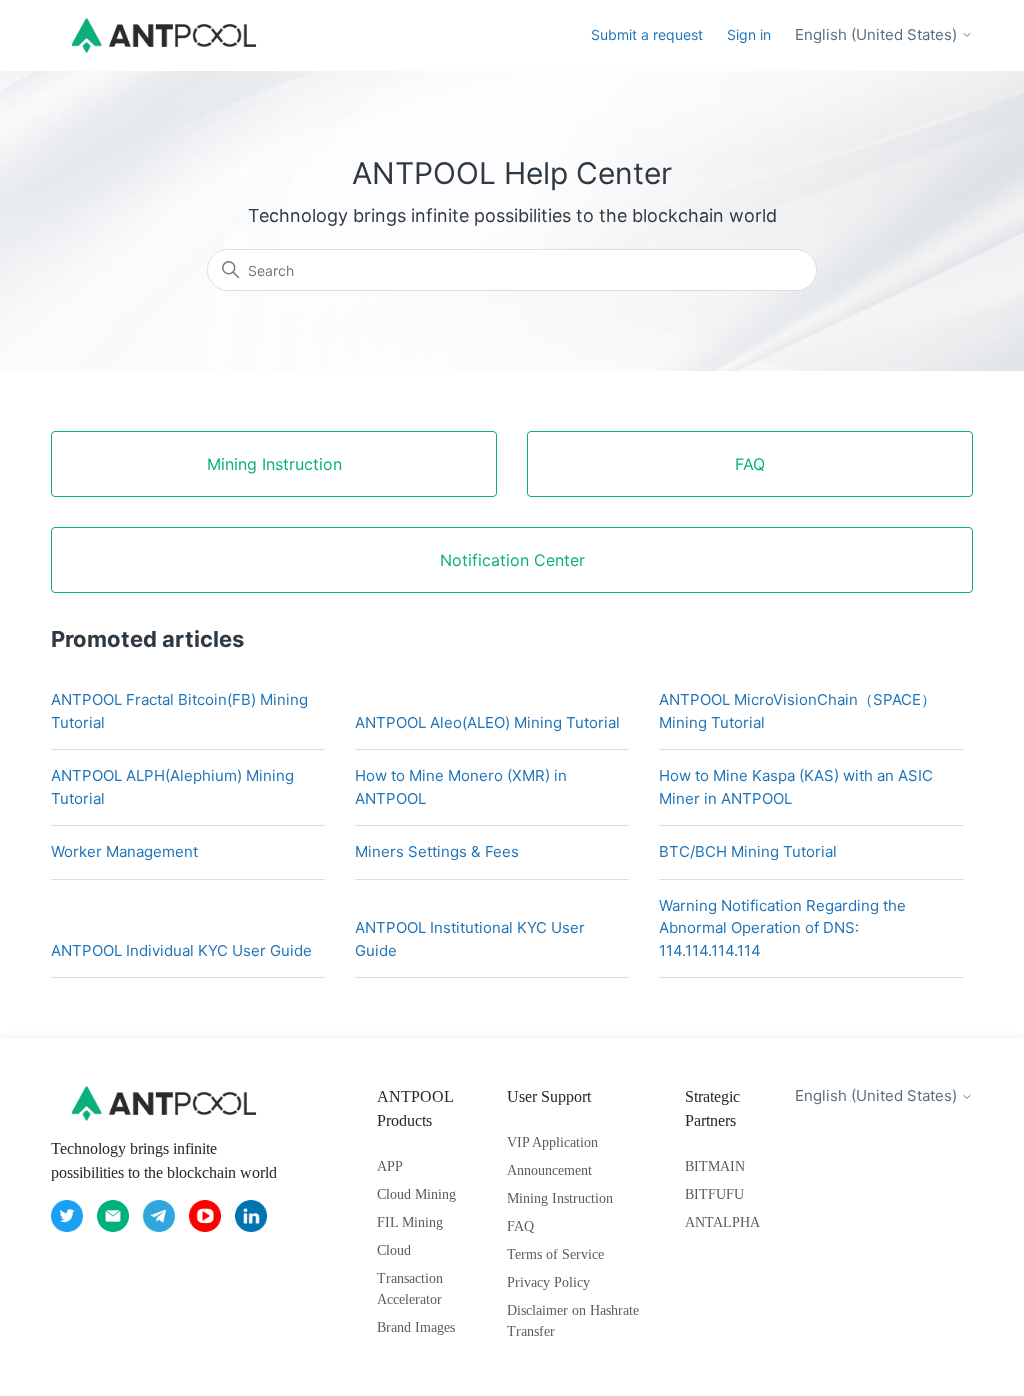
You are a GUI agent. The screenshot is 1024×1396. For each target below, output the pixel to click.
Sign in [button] (749, 34)
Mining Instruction (560, 1198)
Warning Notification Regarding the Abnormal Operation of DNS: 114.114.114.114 (782, 928)
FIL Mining (410, 1222)
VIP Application (552, 1142)
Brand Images (416, 1327)
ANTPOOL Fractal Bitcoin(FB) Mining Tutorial (179, 711)
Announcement (549, 1170)
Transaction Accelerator (410, 1289)
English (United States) (878, 34)
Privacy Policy (548, 1282)
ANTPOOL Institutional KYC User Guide (470, 939)
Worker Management (124, 851)
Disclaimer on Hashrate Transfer (573, 1321)
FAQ (520, 1226)
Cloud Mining (416, 1194)
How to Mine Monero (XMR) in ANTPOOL (461, 787)
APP (390, 1166)
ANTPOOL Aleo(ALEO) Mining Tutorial (487, 722)
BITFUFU (714, 1194)
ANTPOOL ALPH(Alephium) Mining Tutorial (172, 787)
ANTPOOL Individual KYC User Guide (181, 950)
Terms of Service (555, 1254)
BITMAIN (715, 1166)
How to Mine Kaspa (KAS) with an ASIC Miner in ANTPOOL (796, 787)
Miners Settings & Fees (437, 851)
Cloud (394, 1250)
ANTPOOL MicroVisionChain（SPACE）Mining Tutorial (797, 711)
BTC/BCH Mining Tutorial (748, 851)
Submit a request (647, 34)
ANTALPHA (722, 1222)
